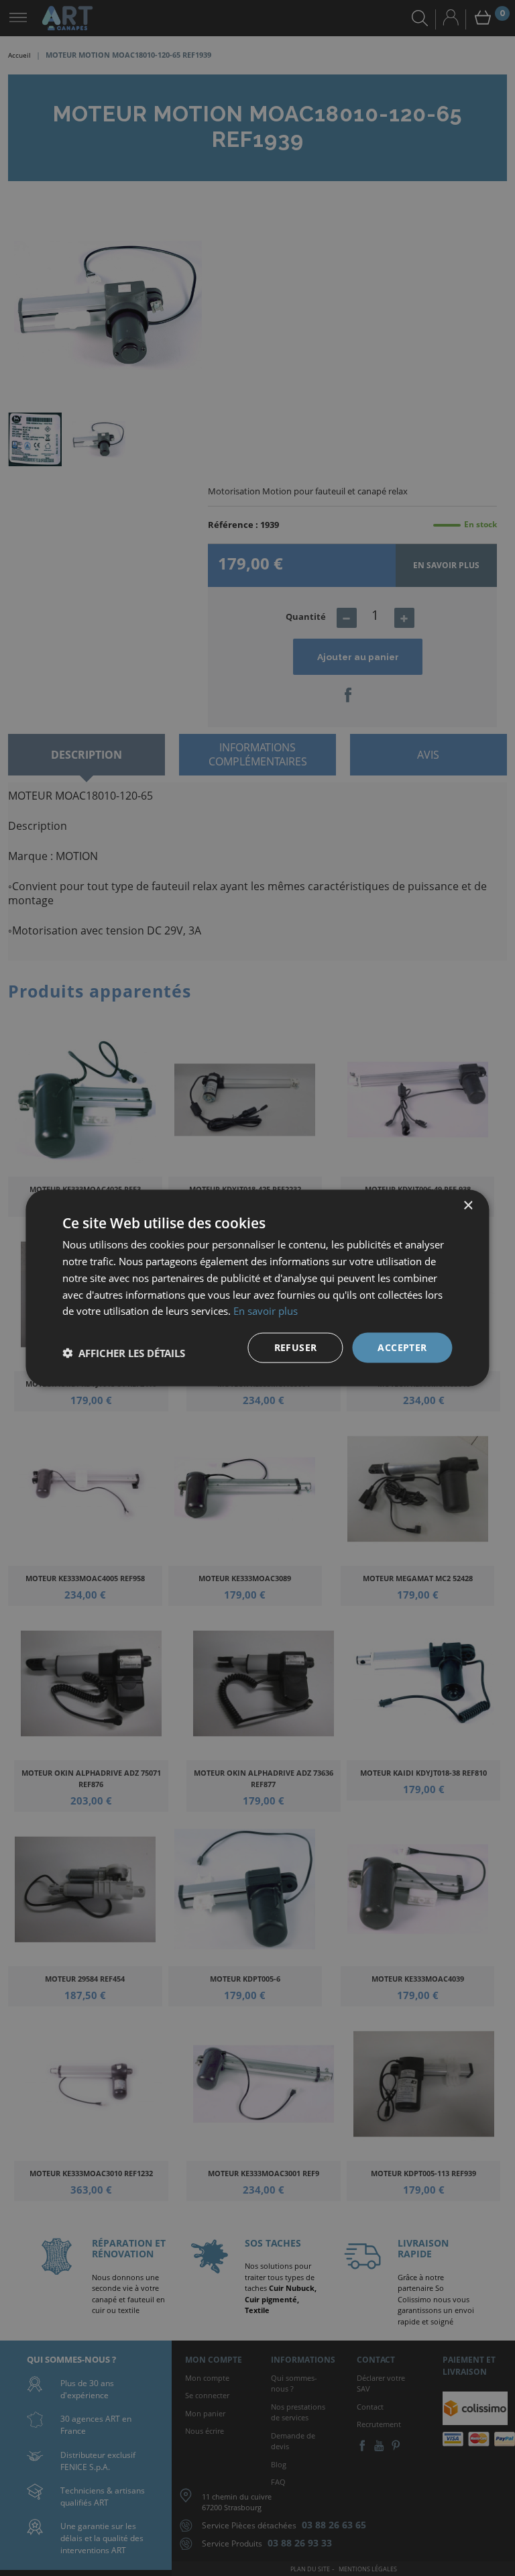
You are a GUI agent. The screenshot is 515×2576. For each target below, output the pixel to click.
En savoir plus (266, 1311)
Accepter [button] (402, 1347)
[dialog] (257, 1288)
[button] (124, 1353)
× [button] (468, 1206)
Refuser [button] (296, 1347)
